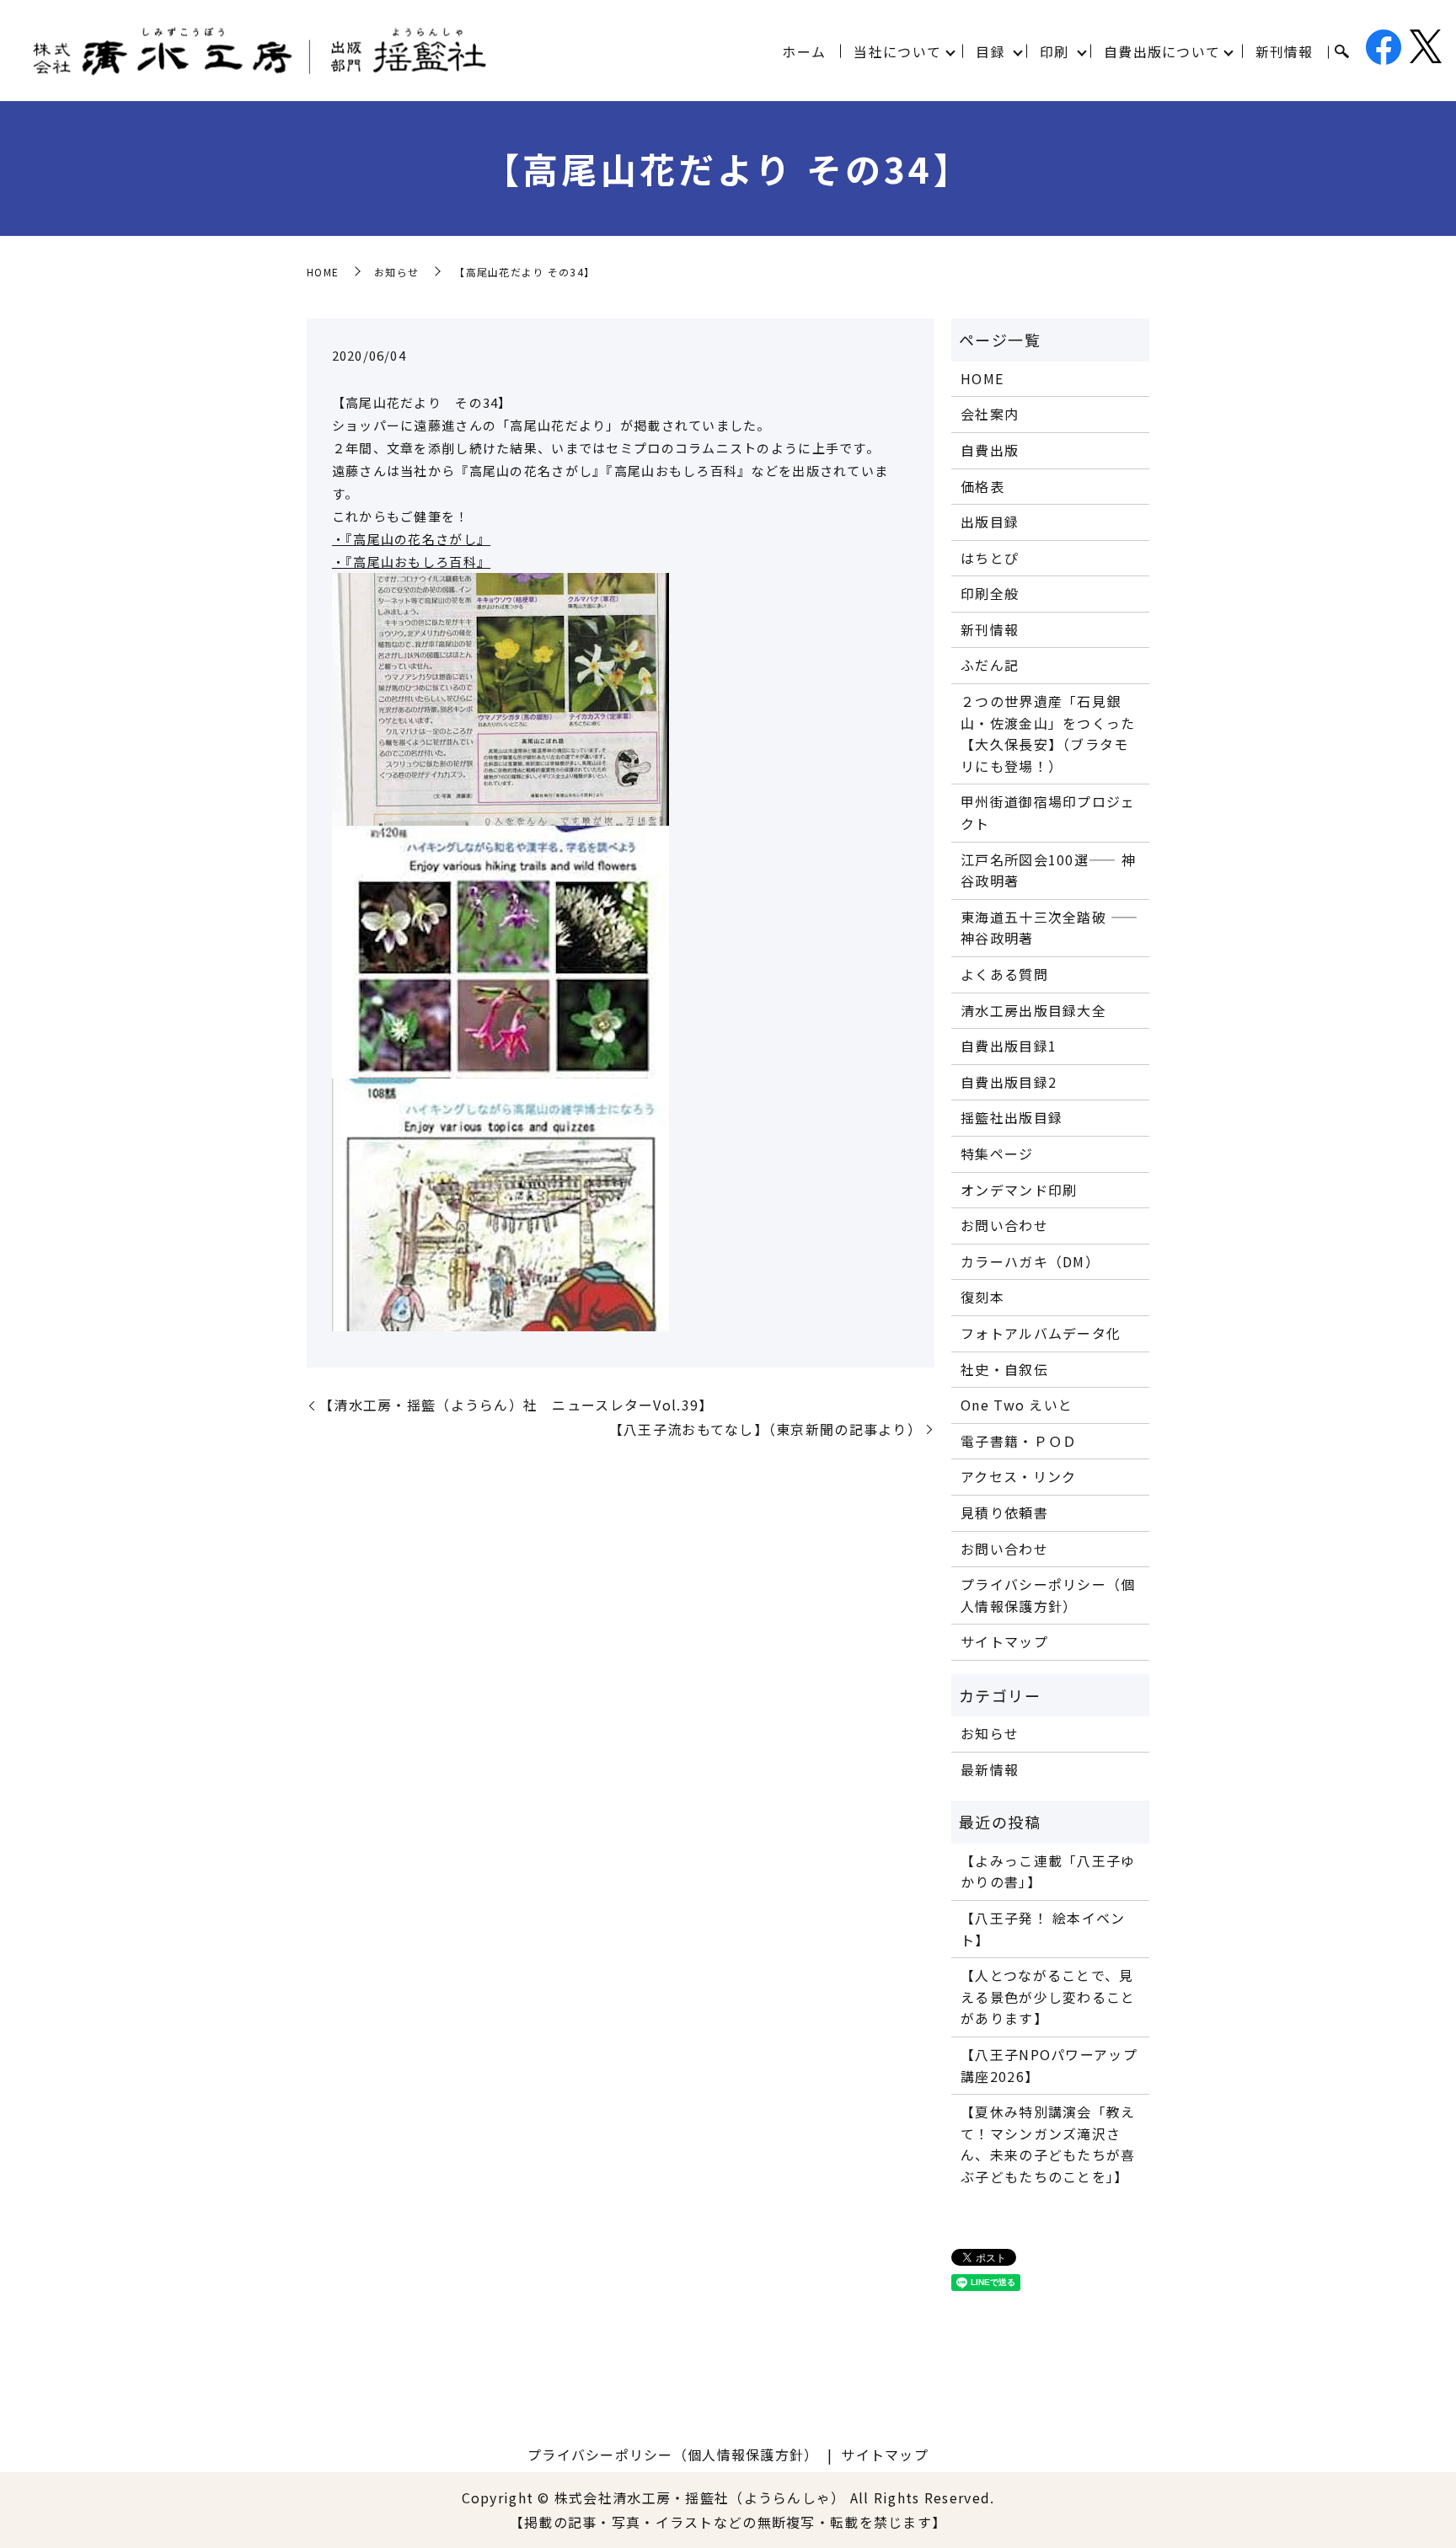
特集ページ (997, 1154)
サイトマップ (1004, 1641)
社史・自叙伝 (1004, 1369)
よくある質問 (1004, 974)
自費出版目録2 (1009, 1082)
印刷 (1055, 51)
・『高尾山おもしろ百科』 (411, 562)
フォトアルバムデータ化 (1041, 1333)
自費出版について (1162, 51)
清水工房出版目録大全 (1033, 1010)
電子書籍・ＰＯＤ (1019, 1441)
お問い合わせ (1004, 1225)
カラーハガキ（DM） (1030, 1261)
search (1341, 52)
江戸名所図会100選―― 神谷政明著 (1048, 870)
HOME (323, 272)
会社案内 (990, 414)
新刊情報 (1285, 51)
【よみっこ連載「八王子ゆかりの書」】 (1048, 1871)
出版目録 (990, 522)
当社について (897, 51)
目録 (990, 51)
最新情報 (990, 1769)
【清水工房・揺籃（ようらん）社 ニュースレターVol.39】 (516, 1405)
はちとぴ (990, 558)
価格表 (982, 486)
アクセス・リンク (1018, 1476)
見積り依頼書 (1004, 1512)
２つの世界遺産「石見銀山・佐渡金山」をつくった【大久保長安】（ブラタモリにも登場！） (1048, 733)
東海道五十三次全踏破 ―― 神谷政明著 (1049, 928)
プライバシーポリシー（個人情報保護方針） (1048, 1595)
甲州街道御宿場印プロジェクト (1048, 812)
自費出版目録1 (1009, 1046)
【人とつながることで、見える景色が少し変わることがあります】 (1048, 1997)
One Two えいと (1017, 1405)
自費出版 (990, 450)
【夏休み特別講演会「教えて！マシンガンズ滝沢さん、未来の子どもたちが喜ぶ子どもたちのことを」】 (1048, 2144)
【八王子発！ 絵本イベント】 (1043, 1929)
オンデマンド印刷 (1019, 1190)
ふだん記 (990, 665)
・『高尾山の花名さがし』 (411, 539)
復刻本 (982, 1297)
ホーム (804, 51)
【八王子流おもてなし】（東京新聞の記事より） (765, 1429)
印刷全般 (990, 593)
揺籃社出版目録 (1012, 1117)
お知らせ (396, 272)
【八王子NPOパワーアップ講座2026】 (1049, 2065)
